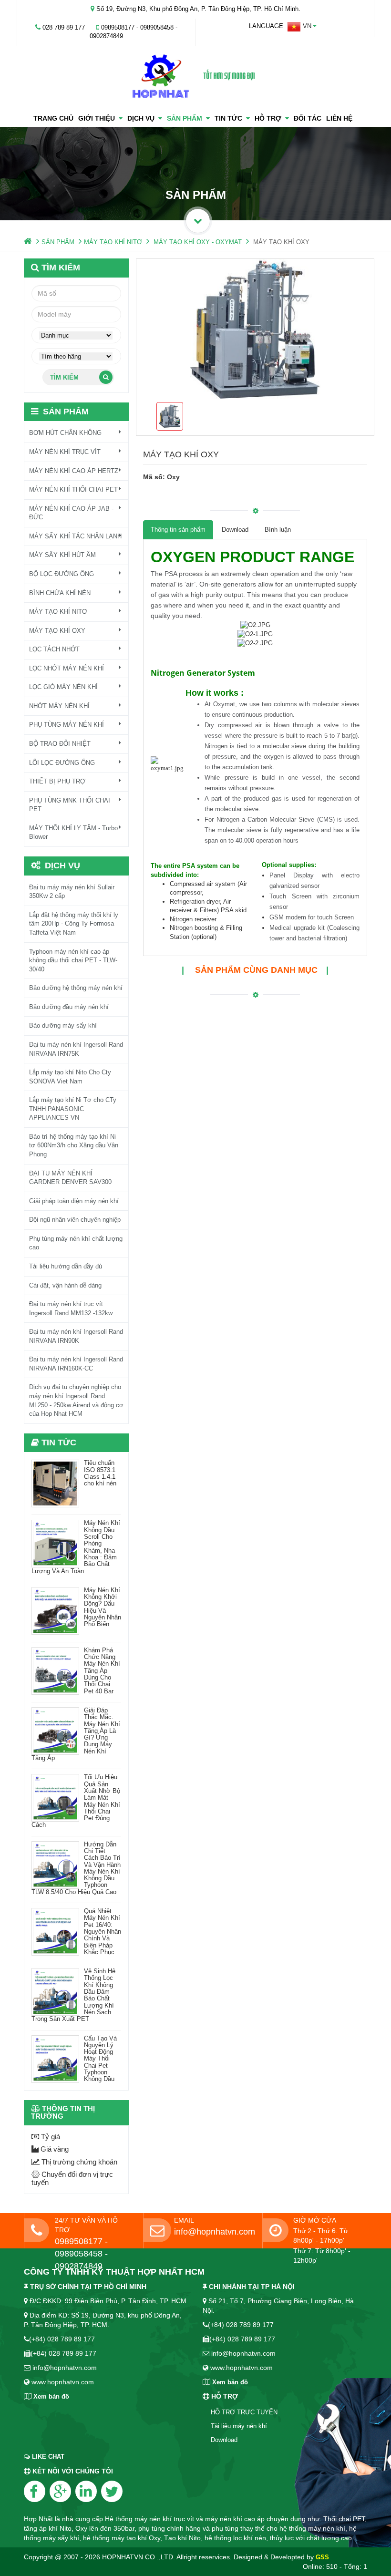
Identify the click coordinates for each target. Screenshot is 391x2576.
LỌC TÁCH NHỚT (54, 649)
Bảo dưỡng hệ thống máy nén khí (76, 988)
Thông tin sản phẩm (178, 530)
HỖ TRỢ (270, 118)
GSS (322, 2557)
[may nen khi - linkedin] (86, 2491)
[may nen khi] (195, 77)
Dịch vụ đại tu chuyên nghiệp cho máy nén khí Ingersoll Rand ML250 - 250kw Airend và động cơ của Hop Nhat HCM (76, 1400)
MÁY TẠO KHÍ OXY (57, 631)
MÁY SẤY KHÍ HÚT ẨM (62, 555)
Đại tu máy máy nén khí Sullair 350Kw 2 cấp (72, 892)
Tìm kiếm (64, 377)
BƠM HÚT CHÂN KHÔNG (65, 433)
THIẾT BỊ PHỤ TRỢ (57, 781)
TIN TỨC (230, 118)
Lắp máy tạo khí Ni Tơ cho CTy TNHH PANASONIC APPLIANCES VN (73, 1109)
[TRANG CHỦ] (28, 242)
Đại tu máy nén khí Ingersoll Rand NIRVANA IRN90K (76, 1336)
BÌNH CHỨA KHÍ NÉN (60, 593)
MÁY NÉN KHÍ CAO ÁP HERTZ (74, 471)
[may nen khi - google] (60, 2491)
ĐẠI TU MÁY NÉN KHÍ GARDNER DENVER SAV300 (70, 1178)
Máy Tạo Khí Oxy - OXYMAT (198, 242)
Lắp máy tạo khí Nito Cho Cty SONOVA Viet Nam (70, 1077)
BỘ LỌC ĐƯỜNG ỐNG (62, 574)
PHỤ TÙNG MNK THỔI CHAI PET (70, 805)
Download (235, 530)
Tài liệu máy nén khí (239, 2426)
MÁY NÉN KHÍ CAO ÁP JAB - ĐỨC (71, 513)
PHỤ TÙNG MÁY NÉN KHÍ (67, 725)
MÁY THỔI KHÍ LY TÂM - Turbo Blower (73, 833)
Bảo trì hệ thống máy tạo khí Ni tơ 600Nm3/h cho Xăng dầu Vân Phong (74, 1145)
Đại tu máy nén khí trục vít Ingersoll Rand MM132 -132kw (71, 1309)
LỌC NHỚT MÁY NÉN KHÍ (67, 668)
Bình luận (278, 530)
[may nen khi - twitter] (112, 2491)
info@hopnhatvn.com (215, 2232)
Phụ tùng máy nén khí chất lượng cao (76, 1243)
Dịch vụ (143, 118)
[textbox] (76, 314)
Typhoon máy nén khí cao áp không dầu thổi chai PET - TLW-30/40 (73, 960)
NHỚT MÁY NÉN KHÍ (59, 706)
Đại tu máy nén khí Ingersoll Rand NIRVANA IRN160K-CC (76, 1364)
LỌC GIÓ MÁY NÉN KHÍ (63, 687)
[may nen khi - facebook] (35, 2491)
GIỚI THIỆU (98, 118)
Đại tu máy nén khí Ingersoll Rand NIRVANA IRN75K (76, 1049)
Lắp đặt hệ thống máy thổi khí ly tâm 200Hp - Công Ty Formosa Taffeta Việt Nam (74, 924)
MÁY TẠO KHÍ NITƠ (113, 242)
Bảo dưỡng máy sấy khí (63, 1025)
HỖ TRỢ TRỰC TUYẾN (244, 2412)
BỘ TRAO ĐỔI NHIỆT (60, 744)
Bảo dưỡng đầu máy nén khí (69, 1007)
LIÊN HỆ (339, 118)
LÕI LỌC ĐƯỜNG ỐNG (62, 763)
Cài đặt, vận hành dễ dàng (65, 1285)
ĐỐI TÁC (308, 118)
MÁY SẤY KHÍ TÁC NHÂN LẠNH (75, 536)
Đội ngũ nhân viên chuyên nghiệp (75, 1220)
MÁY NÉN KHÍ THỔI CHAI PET (73, 489)
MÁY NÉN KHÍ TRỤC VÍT (65, 452)
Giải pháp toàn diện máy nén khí (74, 1201)
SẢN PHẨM (186, 118)
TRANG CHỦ (53, 118)
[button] (302, 27)
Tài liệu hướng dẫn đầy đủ (66, 1266)
